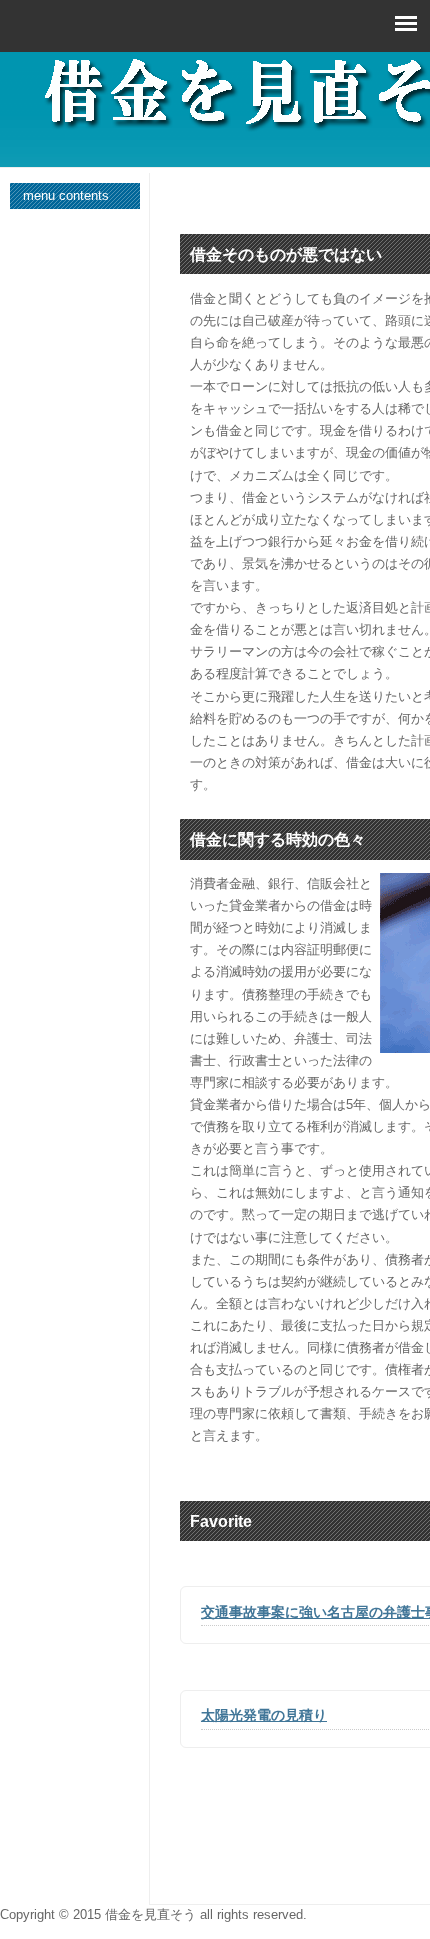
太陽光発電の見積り (264, 1715)
